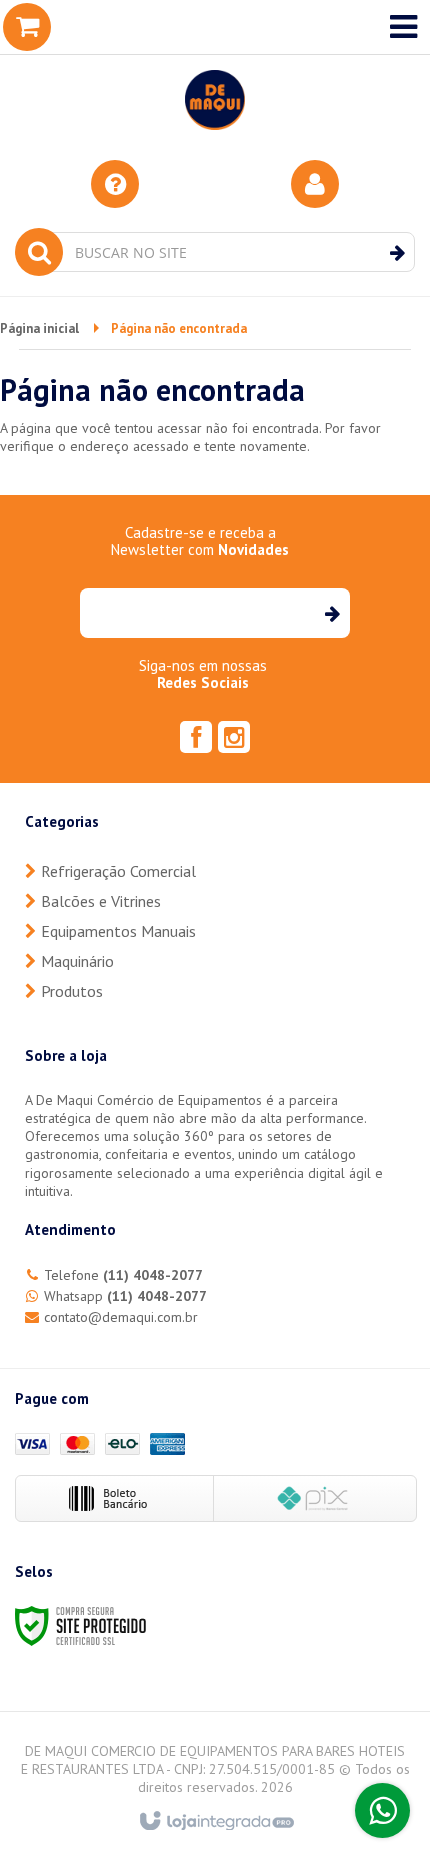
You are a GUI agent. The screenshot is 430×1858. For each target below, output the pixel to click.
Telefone (123, 1275)
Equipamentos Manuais (118, 931)
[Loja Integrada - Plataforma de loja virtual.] (215, 1822)
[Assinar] (331, 613)
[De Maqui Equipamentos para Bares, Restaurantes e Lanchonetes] (215, 70)
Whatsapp (125, 1296)
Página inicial (39, 328)
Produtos (72, 991)
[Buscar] (397, 253)
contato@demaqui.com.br (121, 1317)
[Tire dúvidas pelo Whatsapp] (382, 1810)
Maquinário (77, 961)
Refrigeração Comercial (118, 871)
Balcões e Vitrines (101, 901)
